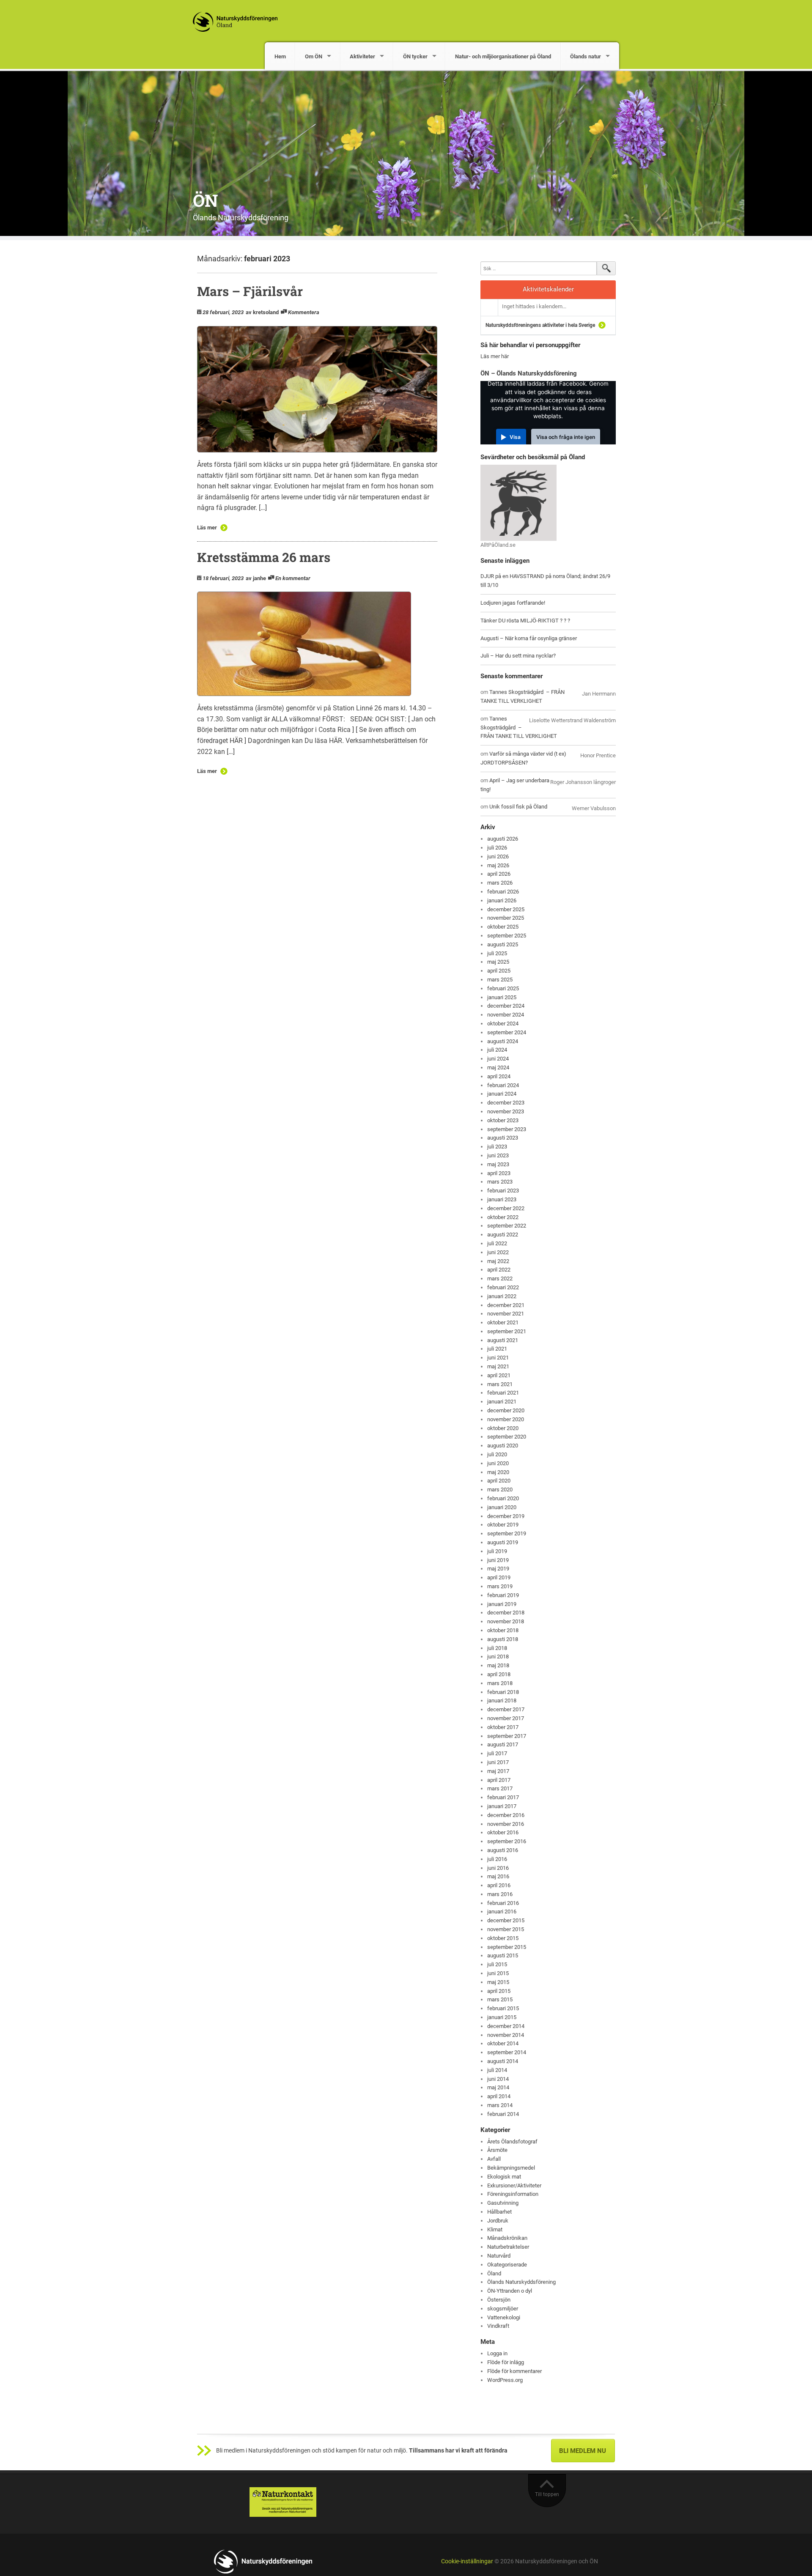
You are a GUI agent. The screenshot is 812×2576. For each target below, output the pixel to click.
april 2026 (499, 874)
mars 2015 (500, 1999)
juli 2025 (497, 953)
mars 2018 (500, 1683)
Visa (515, 437)
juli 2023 (497, 1147)
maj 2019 (498, 1569)
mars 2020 (500, 1489)
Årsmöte (497, 2150)
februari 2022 (503, 1287)
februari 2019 (503, 1595)
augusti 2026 (503, 839)
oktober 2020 (503, 1428)
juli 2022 (497, 1243)
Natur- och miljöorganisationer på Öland (503, 56)
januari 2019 (502, 1604)
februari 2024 (503, 1085)
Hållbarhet (499, 2212)
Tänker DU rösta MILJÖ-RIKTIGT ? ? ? (525, 621)
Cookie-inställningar (467, 2561)
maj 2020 (498, 1472)
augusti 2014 (503, 2061)
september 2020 (507, 1437)
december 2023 (506, 1103)
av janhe (256, 578)
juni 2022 (498, 1252)
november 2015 (506, 1929)
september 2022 (507, 1226)
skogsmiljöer (503, 2309)
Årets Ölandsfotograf (512, 2142)
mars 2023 (500, 1182)
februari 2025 (503, 988)
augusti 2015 (503, 1955)
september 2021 (507, 1331)
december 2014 (506, 2026)
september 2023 (507, 1129)
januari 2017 (502, 1806)
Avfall (494, 2159)
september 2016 (507, 1841)
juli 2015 (497, 1964)
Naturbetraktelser (508, 2247)
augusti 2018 (503, 1639)
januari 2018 (502, 1700)
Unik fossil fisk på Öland (518, 807)
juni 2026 (498, 856)
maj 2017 (498, 1771)
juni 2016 (498, 1868)
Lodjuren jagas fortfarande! (513, 603)
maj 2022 (498, 1261)
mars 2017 (500, 1788)
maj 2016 (498, 1876)
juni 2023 (498, 1155)
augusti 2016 (503, 1850)
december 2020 (506, 1410)
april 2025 (499, 971)
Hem (280, 56)
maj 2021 (498, 1366)
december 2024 (506, 1006)
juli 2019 (497, 1551)
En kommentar (293, 578)
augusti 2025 (503, 944)
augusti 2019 (503, 1542)
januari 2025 (502, 997)
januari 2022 (502, 1296)
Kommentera (304, 312)
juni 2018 (498, 1657)
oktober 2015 (503, 1938)
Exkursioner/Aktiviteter (514, 2185)
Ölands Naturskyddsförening (521, 2282)
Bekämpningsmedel (511, 2168)
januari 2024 (502, 1094)
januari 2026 (502, 900)
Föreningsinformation (513, 2194)
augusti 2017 (503, 1744)
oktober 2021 (503, 1322)
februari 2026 (503, 892)
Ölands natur (586, 56)
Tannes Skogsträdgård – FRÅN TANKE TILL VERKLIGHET (519, 728)
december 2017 (506, 1709)
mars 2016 (500, 1894)
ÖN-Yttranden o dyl (510, 2291)
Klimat (495, 2229)
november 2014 (506, 2035)
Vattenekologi (504, 2317)
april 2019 (499, 1577)
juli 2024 (497, 1050)
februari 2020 (503, 1498)
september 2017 (507, 1736)
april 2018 (499, 1674)
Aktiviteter (362, 56)
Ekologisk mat (504, 2177)
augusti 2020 (503, 1446)
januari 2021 (502, 1402)
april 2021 (499, 1375)
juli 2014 (497, 2070)
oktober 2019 (503, 1525)
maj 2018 (498, 1665)
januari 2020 (502, 1507)
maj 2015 (498, 1982)
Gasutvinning (503, 2203)
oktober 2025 (503, 927)
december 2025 (506, 909)
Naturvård (499, 2256)
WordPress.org (505, 2380)
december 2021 (506, 1305)
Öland (494, 2273)
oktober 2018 (503, 1630)
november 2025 (506, 918)
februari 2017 (503, 1797)
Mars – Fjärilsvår (250, 291)
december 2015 (506, 1920)
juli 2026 (497, 848)
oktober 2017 (503, 1727)
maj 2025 (498, 962)
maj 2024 (498, 1067)
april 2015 (499, 1991)
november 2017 (506, 1718)
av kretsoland (262, 312)
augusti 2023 (503, 1138)
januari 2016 (502, 1911)
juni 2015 (498, 1973)
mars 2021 (500, 1384)
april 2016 (499, 1885)
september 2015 (507, 1947)
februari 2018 (503, 1692)
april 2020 (499, 1481)
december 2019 (506, 1516)
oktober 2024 (503, 1024)
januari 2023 (502, 1199)
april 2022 (499, 1270)
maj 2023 (498, 1164)
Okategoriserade (507, 2265)
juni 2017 (498, 1762)
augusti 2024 (503, 1041)
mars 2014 (500, 2105)
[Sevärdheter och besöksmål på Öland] (518, 502)
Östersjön (499, 2300)
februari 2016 (503, 1903)
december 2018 (506, 1613)
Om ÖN (314, 56)
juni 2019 (498, 1560)
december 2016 (506, 1815)
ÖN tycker (415, 56)
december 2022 (506, 1208)
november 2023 (506, 1111)
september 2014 (507, 2052)
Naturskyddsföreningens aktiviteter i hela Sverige (540, 325)
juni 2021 (498, 1358)
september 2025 (507, 936)
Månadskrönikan (507, 2238)
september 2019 (507, 1533)
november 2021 (506, 1314)
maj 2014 (498, 2087)
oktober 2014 (503, 2043)
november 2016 (506, 1824)
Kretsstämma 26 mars (264, 557)
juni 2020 (498, 1463)
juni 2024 (498, 1059)
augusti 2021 (503, 1340)
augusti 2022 (503, 1235)
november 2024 (506, 1015)
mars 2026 (500, 883)
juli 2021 (497, 1349)
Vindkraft (498, 2326)
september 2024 (507, 1032)
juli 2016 (497, 1859)
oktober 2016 (503, 1832)
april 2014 (499, 2096)
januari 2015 (502, 2017)
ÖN (205, 200)
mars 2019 (500, 1586)
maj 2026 (498, 865)
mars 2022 (500, 1278)
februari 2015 (503, 2008)
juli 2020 (497, 1454)
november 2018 (506, 1621)
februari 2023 (503, 1191)
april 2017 (499, 1780)
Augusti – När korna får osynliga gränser (529, 638)
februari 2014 (503, 2114)
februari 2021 (503, 1393)
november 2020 (506, 1419)
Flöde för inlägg (506, 2362)
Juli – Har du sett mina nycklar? (518, 656)
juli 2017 (497, 1753)
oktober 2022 (503, 1217)
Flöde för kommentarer (514, 2371)
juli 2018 (497, 1648)
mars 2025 (500, 980)
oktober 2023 (503, 1120)
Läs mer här (495, 356)
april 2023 (499, 1173)
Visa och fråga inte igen (566, 437)
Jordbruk (498, 2221)
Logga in (497, 2353)
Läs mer (207, 528)
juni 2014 (498, 2079)
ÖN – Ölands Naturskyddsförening (529, 373)
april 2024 (499, 1076)
